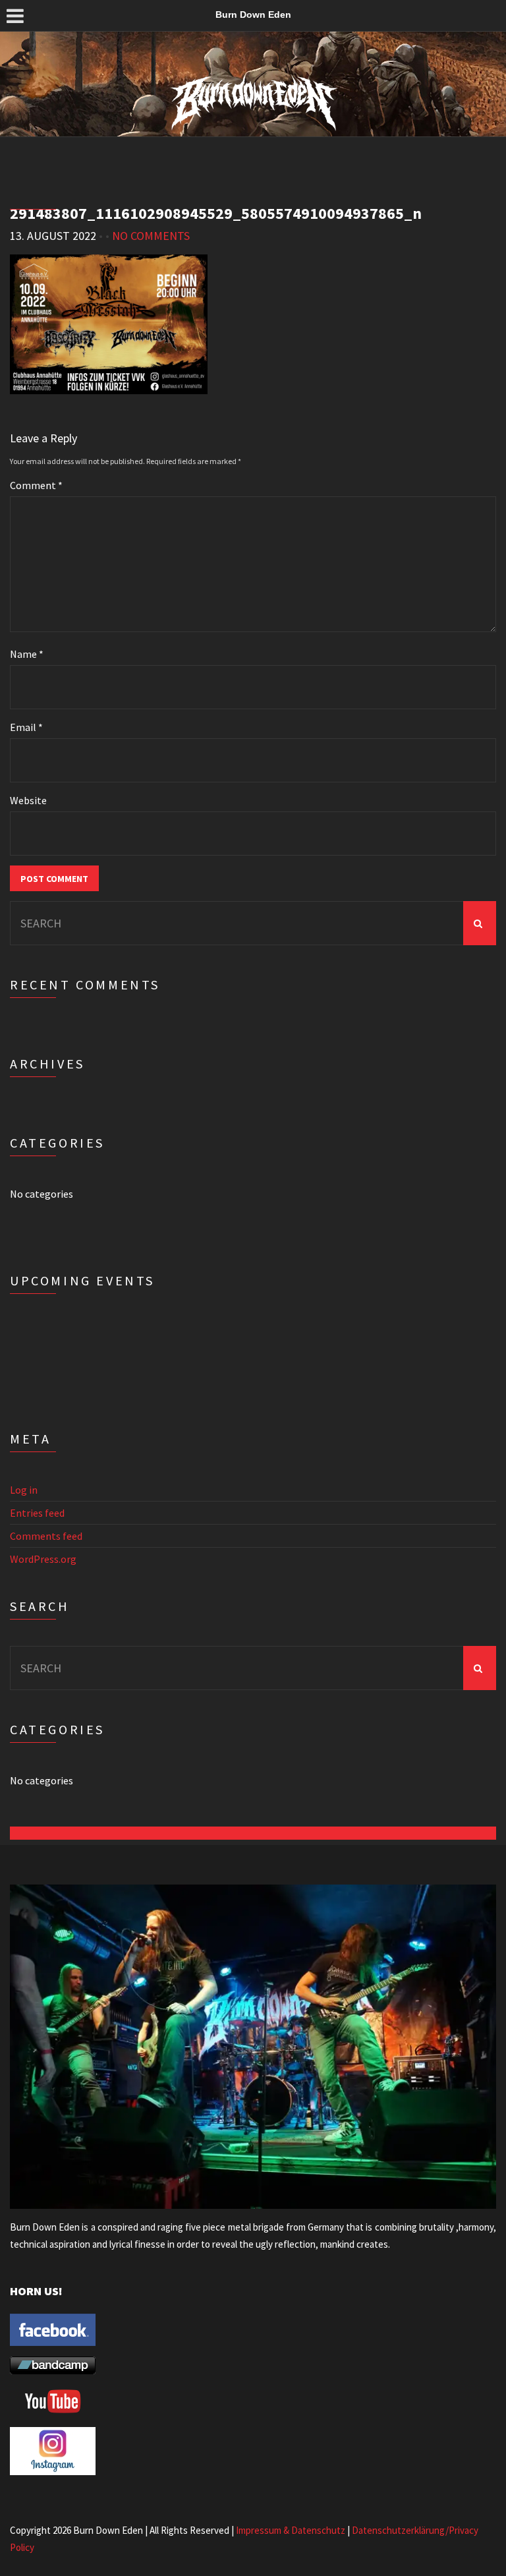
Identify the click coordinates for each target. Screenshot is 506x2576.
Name (27, 654)
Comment (36, 485)
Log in (24, 1490)
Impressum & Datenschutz (291, 2530)
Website (28, 800)
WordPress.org (43, 1559)
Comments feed (46, 1536)
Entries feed (37, 1513)
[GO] (480, 923)
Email (26, 727)
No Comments (151, 236)
